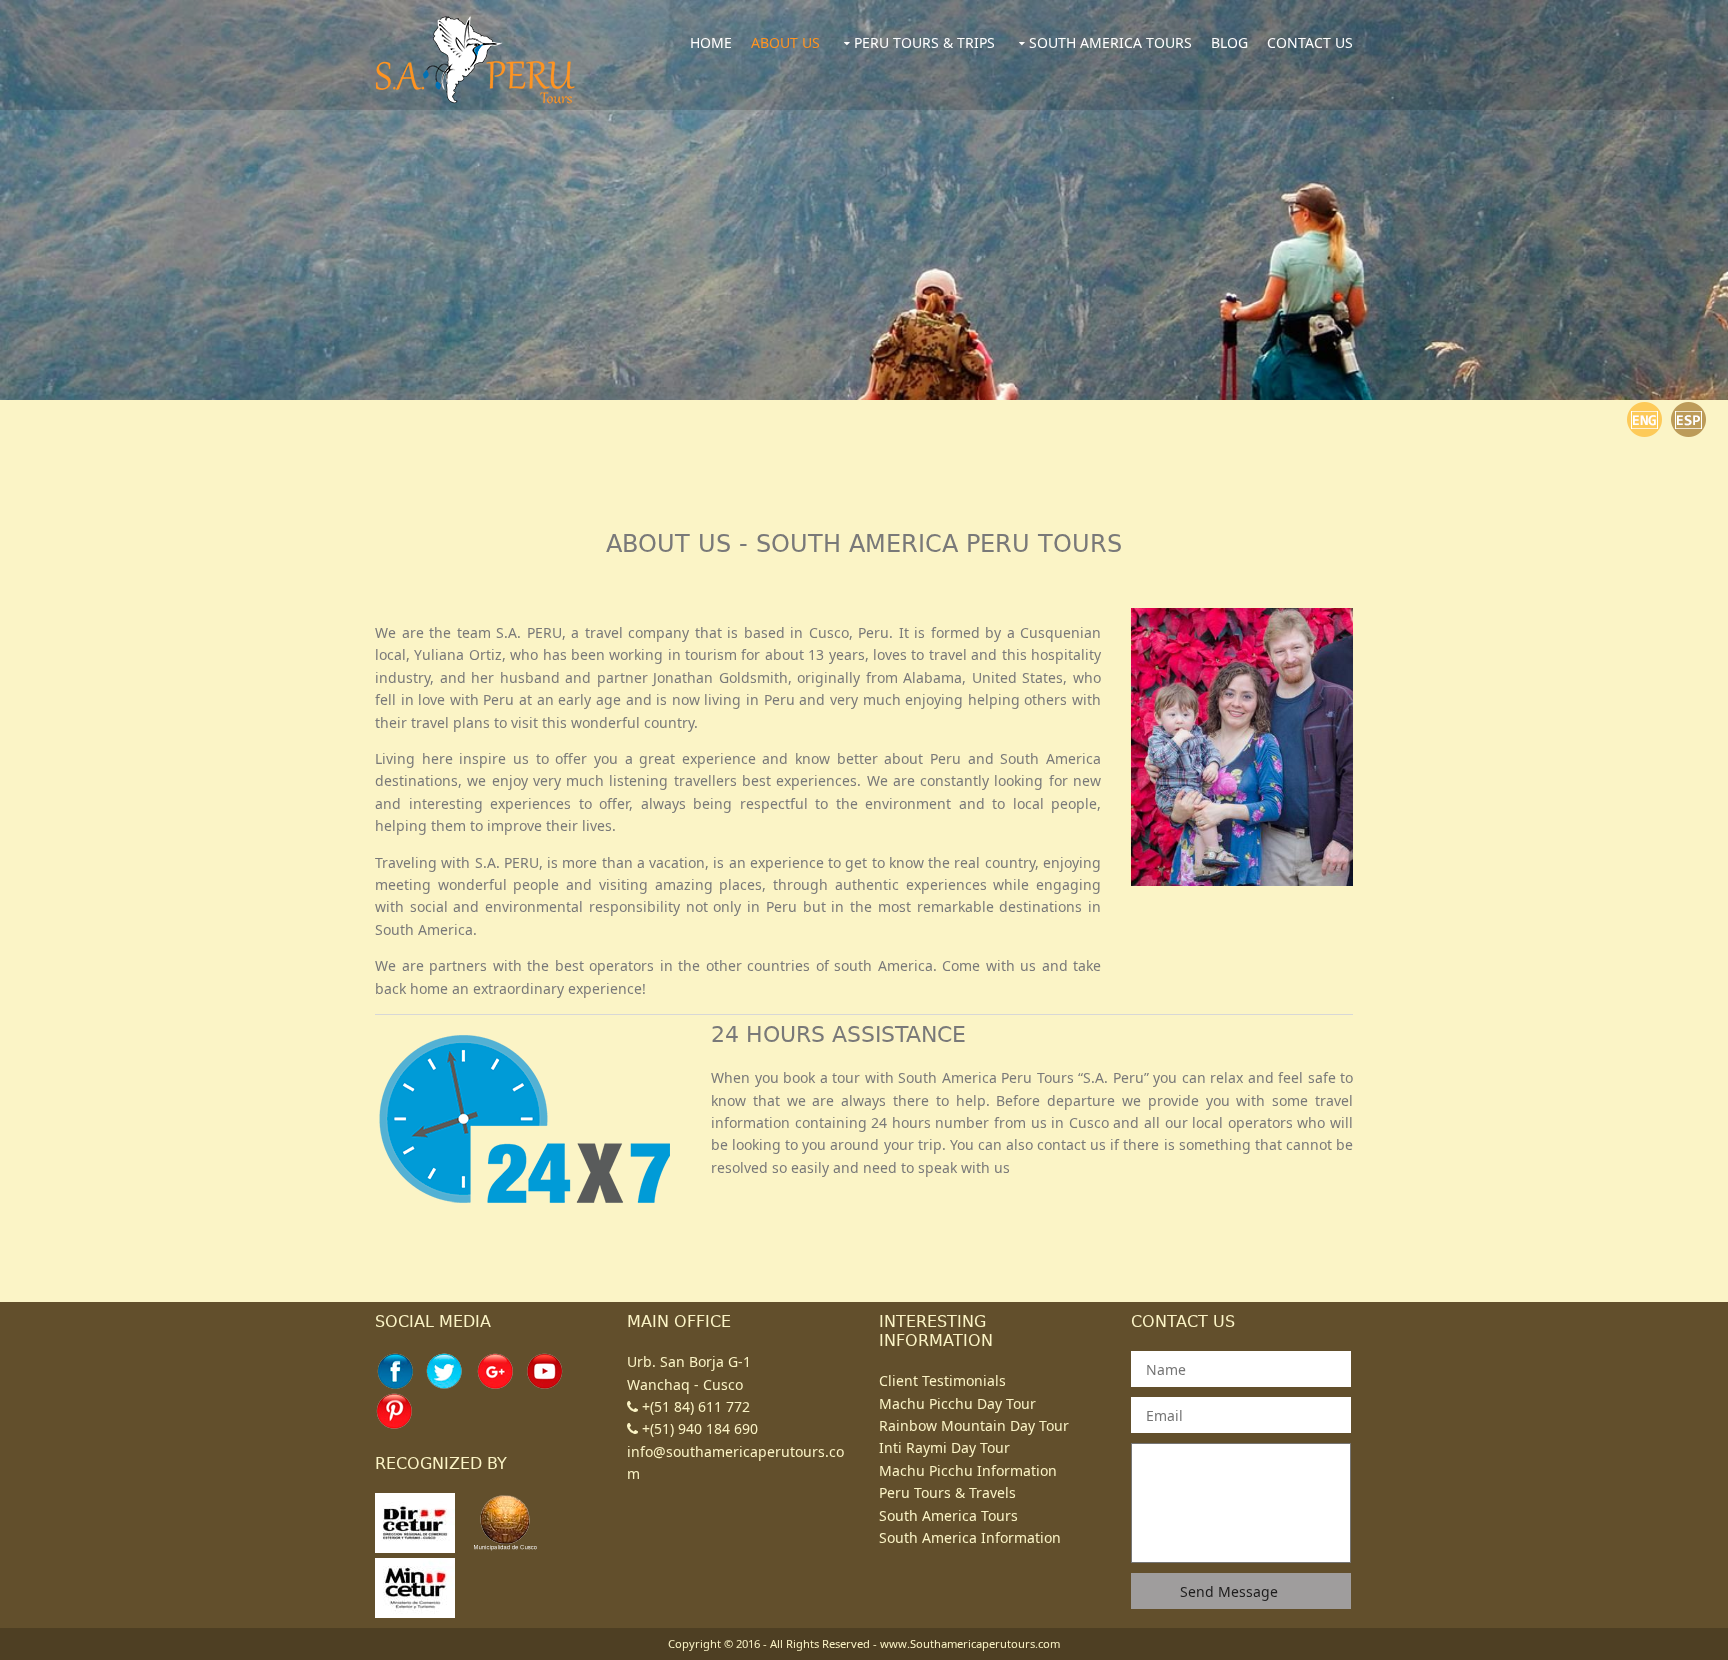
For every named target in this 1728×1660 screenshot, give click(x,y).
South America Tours (1110, 42)
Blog (1229, 42)
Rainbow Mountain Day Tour (974, 1425)
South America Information (970, 1537)
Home (711, 42)
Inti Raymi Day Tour (944, 1447)
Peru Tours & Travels (947, 1492)
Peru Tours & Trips (924, 42)
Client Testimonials (942, 1380)
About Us (785, 42)
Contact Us (1310, 42)
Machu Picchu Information (968, 1470)
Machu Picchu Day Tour (957, 1403)
